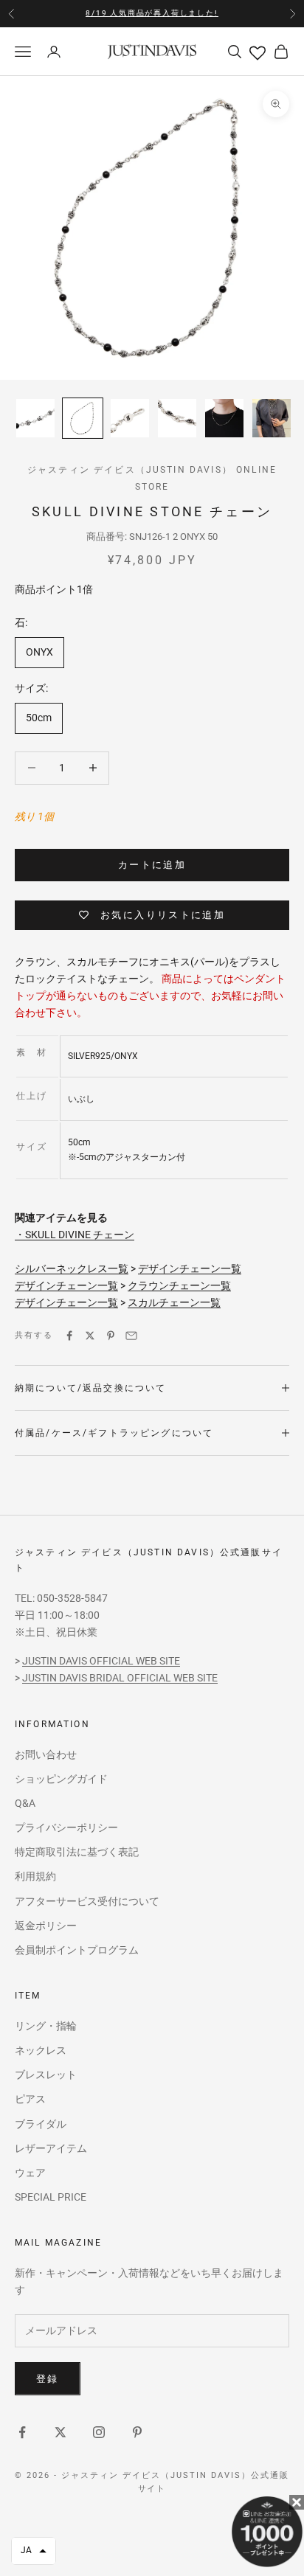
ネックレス (41, 2050)
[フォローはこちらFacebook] (22, 2432)
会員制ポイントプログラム (77, 1950)
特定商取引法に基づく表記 (77, 1852)
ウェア (30, 2173)
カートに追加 (152, 865)
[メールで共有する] (131, 1336)
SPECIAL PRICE (51, 2197)
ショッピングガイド (61, 1779)
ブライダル (41, 2124)
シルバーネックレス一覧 (72, 1268)
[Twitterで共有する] (90, 1336)
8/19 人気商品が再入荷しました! (152, 13)
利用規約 (35, 1876)
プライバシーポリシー (66, 1827)
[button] (34, 2551)
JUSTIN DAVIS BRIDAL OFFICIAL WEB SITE (120, 1678)
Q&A (25, 1803)
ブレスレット (46, 2075)
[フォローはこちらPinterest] (137, 2432)
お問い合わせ (46, 1754)
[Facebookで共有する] (69, 1336)
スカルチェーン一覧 (174, 1302)
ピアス (30, 2099)
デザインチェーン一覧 (190, 1268)
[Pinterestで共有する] (111, 1336)
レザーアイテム (51, 2148)
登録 (48, 2379)
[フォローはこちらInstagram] (99, 2432)
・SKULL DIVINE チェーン (75, 1235)
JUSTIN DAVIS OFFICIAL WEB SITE (101, 1661)
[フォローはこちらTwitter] (61, 2432)
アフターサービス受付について (87, 1901)
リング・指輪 (46, 2026)
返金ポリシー (46, 1926)
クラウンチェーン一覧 (179, 1285)
